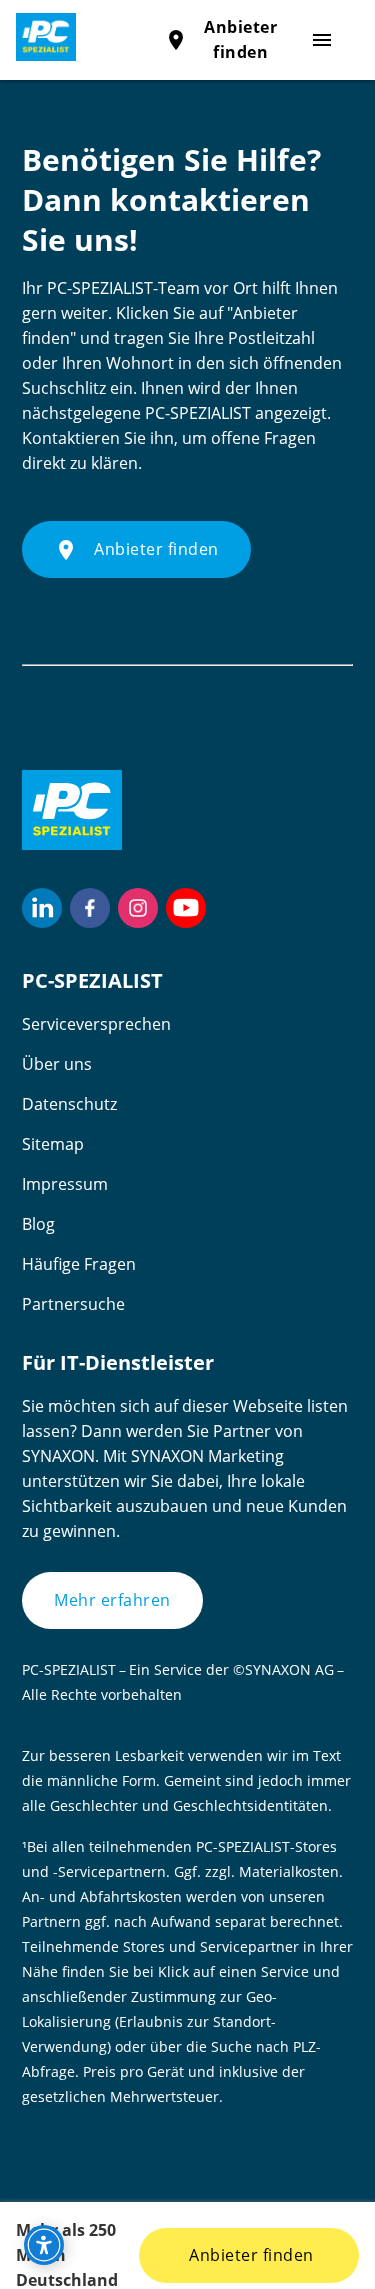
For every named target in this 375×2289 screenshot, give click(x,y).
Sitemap (53, 1144)
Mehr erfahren (112, 1600)
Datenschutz (69, 1104)
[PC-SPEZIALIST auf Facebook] (90, 908)
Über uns (57, 1064)
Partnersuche (73, 1304)
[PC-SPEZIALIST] (38, 37)
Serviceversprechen (96, 1024)
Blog (38, 1224)
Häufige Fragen (79, 1264)
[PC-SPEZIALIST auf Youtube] (186, 908)
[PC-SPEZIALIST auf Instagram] (138, 908)
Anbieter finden (249, 2255)
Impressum (65, 1184)
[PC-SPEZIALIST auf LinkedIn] (42, 908)
